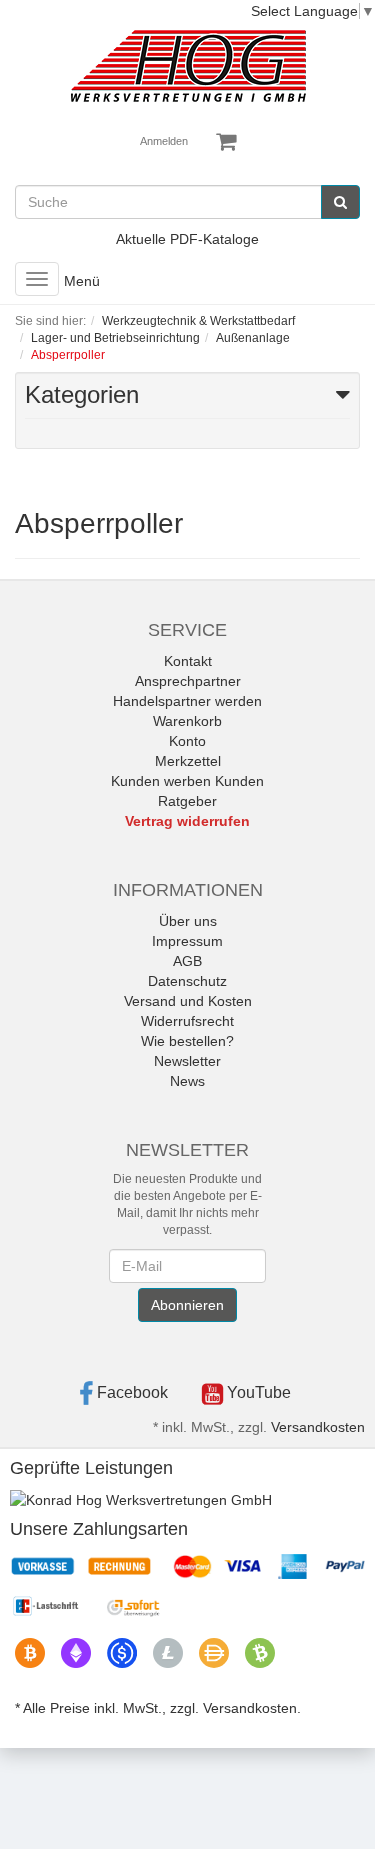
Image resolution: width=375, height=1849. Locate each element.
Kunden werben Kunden (187, 781)
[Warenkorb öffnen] (226, 142)
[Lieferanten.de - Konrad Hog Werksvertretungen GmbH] (141, 1499)
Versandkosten (318, 1427)
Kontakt (188, 661)
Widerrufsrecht (187, 1021)
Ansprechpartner (188, 681)
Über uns (188, 921)
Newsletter (187, 1061)
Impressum (187, 941)
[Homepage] (188, 66)
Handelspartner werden (187, 701)
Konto (187, 741)
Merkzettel (188, 761)
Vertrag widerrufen (187, 821)
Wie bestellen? (187, 1041)
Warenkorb (187, 721)
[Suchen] (340, 202)
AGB (187, 961)
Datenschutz (187, 981)
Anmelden (164, 141)
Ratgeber (187, 801)
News (187, 1081)
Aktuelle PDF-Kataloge (187, 239)
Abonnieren (187, 1305)
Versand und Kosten (188, 1001)
